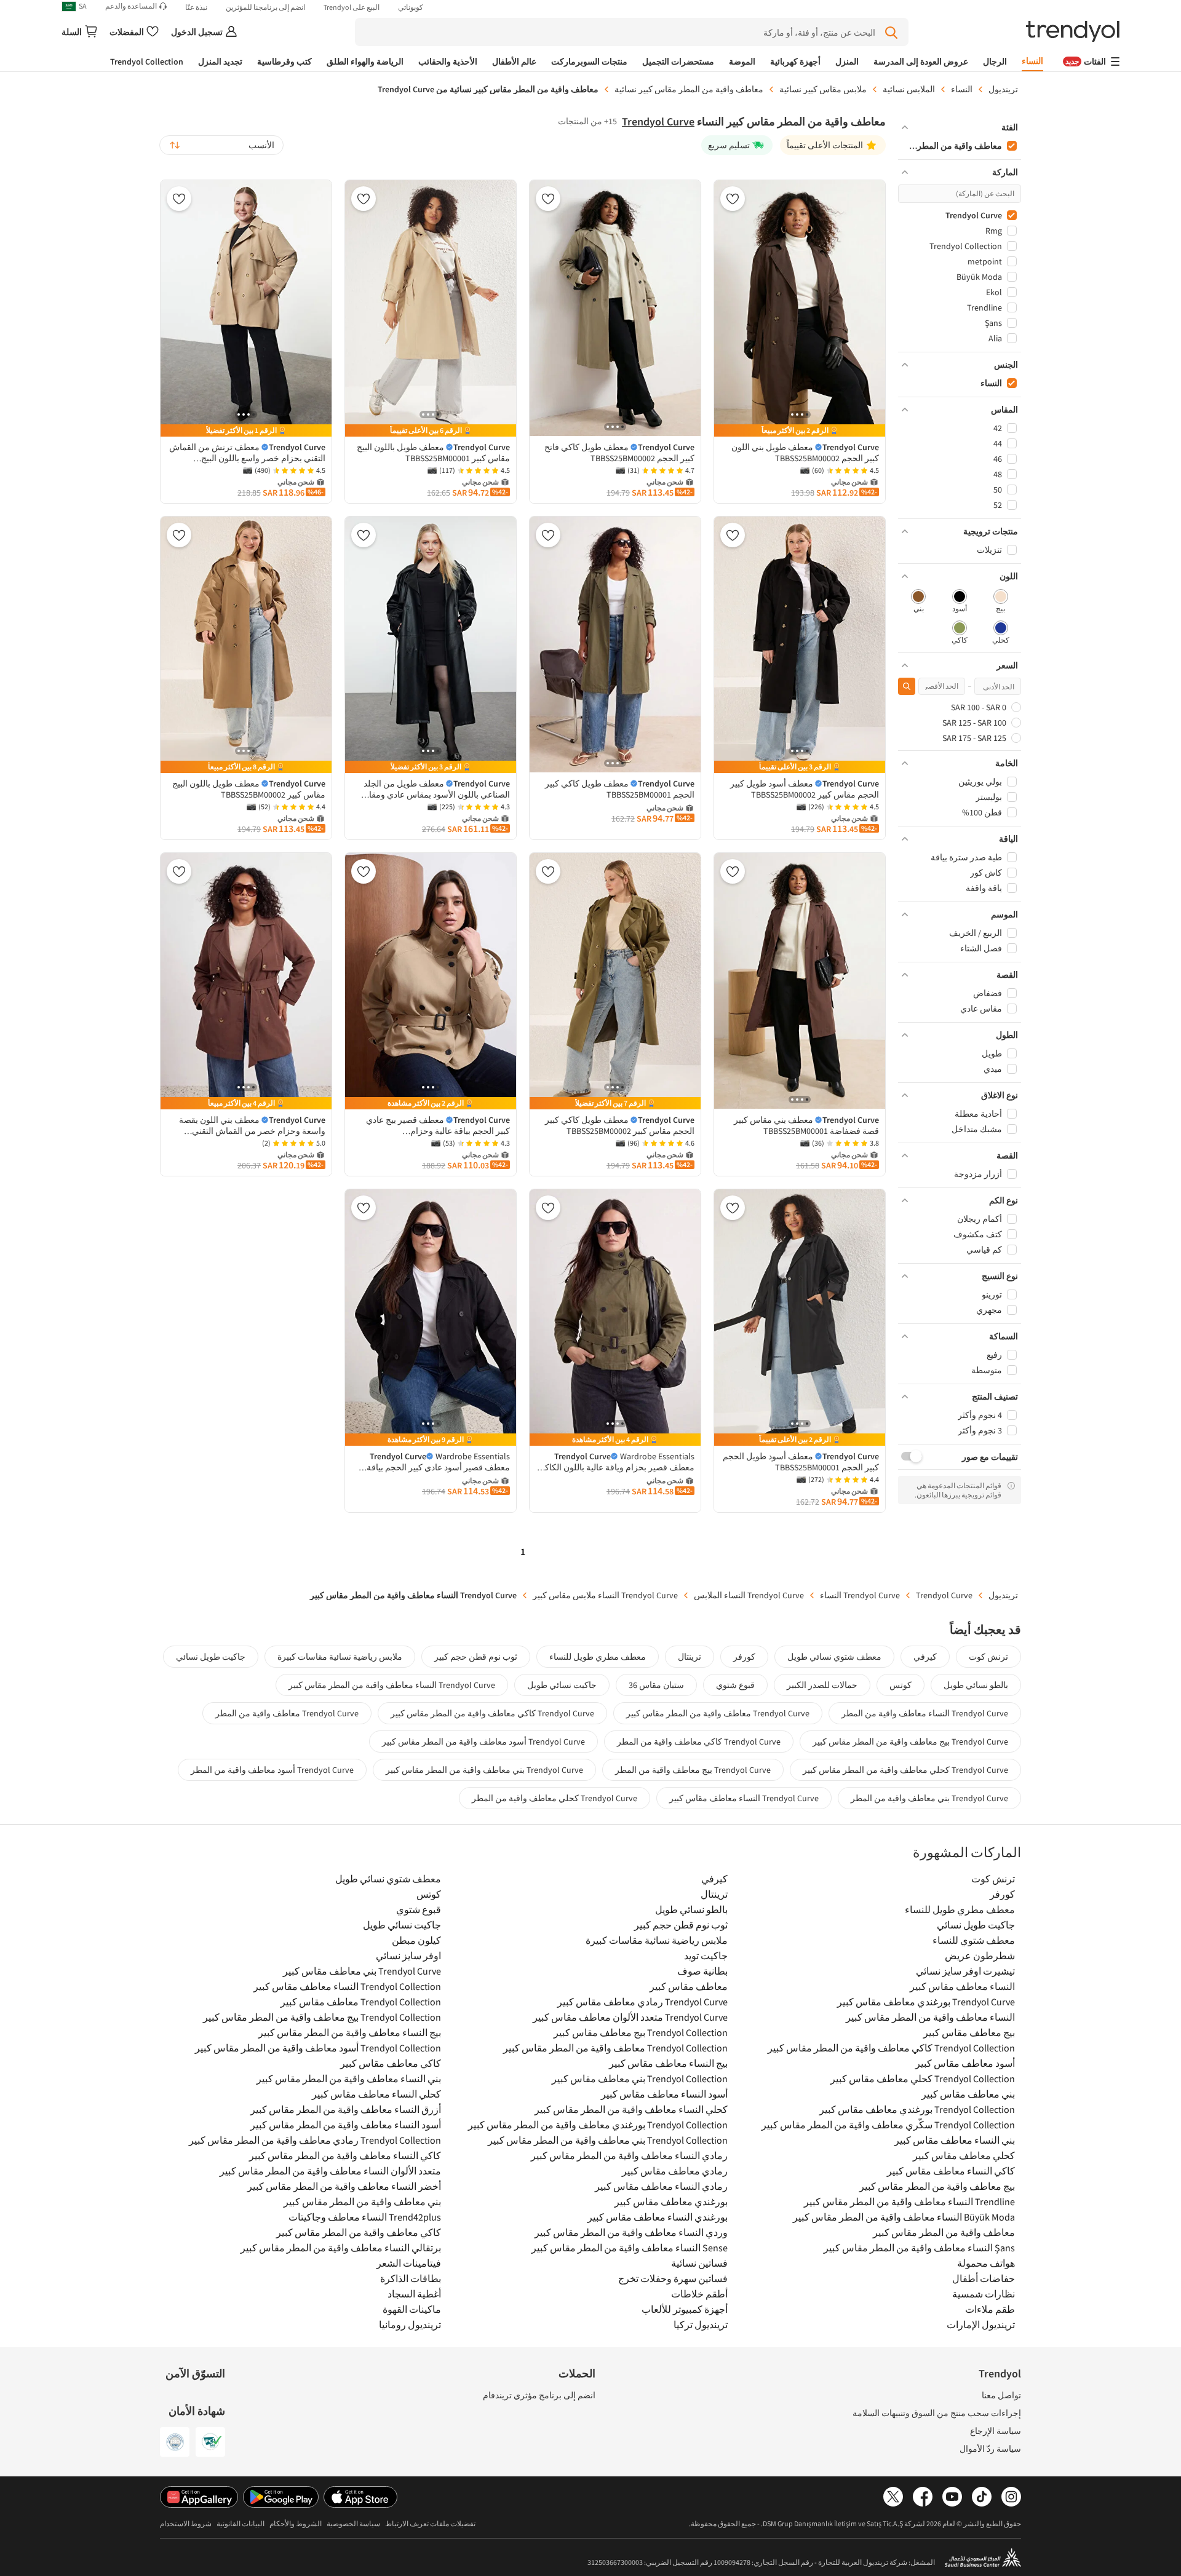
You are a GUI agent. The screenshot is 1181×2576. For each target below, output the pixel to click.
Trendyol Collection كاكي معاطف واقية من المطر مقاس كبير (891, 2048)
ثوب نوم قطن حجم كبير (476, 1657)
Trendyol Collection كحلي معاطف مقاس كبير (923, 2079)
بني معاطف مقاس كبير (968, 2094)
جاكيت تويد (706, 1956)
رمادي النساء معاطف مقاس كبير (661, 2186)
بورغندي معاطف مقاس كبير (671, 2201)
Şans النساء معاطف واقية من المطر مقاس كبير (919, 2248)
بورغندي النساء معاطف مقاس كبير (658, 2217)
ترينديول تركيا (701, 2324)
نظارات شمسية (984, 2294)
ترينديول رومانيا (410, 2324)
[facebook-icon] (923, 2497)
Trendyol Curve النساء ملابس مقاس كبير (605, 1595)
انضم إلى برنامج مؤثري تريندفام (539, 2395)
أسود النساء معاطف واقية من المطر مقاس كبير (346, 2125)
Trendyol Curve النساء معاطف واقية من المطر (925, 1713)
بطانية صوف (702, 1971)
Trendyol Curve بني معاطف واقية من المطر (929, 1798)
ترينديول (1003, 89)
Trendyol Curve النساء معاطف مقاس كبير (744, 1798)
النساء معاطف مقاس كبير (962, 1986)
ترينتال (690, 1657)
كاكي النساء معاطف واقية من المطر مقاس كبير (345, 2155)
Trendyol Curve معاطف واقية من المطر (287, 1713)
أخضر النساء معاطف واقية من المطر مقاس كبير (344, 2186)
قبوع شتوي (735, 1685)
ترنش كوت (988, 1657)
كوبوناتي (411, 7)
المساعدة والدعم (131, 6)
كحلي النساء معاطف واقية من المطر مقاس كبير (631, 2109)
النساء (962, 89)
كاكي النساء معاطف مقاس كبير (951, 2171)
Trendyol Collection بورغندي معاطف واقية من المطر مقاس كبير (598, 2125)
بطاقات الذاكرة (411, 2278)
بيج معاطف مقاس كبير (969, 2032)
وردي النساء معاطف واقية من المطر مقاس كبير (631, 2232)
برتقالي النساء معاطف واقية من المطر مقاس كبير (341, 2248)
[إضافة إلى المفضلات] (733, 199)
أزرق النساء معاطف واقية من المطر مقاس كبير (346, 2109)
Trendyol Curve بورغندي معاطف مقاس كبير (926, 2002)
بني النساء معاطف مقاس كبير (955, 2140)
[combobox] (221, 145)
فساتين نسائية (699, 2263)
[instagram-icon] (1011, 2497)
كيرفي (925, 1657)
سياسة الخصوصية (353, 2523)
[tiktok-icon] (982, 2497)
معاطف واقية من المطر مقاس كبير (944, 2232)
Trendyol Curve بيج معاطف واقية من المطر (693, 1770)
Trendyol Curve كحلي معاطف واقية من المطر (555, 1798)
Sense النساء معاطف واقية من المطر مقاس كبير (630, 2248)
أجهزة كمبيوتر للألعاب (685, 2309)
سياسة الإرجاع (996, 2431)
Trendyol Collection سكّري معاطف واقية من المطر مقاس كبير (888, 2125)
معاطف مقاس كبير (689, 1986)
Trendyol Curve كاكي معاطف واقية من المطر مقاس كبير (492, 1713)
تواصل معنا (1001, 2395)
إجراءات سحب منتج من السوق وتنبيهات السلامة (937, 2413)
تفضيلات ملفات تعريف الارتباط (430, 2523)
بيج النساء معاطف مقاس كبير (668, 2063)
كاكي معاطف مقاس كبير (391, 2063)
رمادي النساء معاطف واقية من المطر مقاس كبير (629, 2155)
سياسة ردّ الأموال (990, 2449)
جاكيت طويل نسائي (211, 1657)
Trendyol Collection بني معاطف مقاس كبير (640, 2079)
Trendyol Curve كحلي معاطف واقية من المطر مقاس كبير (905, 1770)
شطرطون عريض (980, 1956)
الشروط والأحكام (296, 2523)
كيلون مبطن (416, 1940)
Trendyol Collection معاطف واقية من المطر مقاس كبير (615, 2048)
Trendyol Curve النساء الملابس (749, 1595)
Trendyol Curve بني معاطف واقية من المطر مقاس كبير (484, 1770)
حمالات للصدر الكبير (822, 1685)
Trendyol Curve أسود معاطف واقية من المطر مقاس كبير (483, 1742)
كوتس (901, 1685)
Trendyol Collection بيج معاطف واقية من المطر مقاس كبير (322, 2017)
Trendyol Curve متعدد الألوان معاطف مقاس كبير (630, 2017)
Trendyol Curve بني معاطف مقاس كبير (362, 1971)
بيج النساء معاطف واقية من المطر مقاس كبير (350, 2032)
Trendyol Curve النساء (860, 1595)
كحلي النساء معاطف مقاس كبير (376, 2094)
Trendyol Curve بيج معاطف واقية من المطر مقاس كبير (910, 1742)
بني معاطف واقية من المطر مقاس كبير (362, 2201)
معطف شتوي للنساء (974, 1940)
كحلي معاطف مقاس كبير (964, 2155)
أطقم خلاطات (699, 2294)
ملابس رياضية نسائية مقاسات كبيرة (340, 1657)
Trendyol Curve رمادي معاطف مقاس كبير (642, 2002)
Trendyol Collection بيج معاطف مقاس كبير (641, 2032)
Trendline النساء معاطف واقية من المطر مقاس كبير (909, 2201)
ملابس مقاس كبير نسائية (823, 89)
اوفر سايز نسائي (408, 1956)
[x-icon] (893, 2497)
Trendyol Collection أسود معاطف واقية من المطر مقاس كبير (318, 2048)
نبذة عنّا (196, 7)
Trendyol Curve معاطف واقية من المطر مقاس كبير (718, 1713)
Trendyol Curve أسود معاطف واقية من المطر (272, 1770)
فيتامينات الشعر (409, 2263)
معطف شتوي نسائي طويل (834, 1657)
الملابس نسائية (909, 89)
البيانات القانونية (241, 2523)
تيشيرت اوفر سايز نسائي (965, 1971)
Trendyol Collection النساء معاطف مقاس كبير (347, 1986)
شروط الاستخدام (186, 2523)
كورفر (744, 1657)
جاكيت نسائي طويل (562, 1685)
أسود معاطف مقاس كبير (965, 2063)
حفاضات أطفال (984, 2278)
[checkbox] (1000, 602)
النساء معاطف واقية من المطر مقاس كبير (930, 2017)
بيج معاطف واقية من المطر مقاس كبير (937, 2186)
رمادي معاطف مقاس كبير (675, 2171)
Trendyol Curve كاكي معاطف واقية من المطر (699, 1742)
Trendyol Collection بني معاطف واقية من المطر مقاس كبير (608, 2140)
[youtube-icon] (952, 2497)
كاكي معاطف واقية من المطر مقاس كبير (359, 2232)
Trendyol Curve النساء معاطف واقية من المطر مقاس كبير (392, 1685)
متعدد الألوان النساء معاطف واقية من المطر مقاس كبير (330, 2171)
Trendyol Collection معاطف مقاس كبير (361, 2002)
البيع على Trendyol (352, 7)
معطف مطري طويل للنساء (598, 1657)
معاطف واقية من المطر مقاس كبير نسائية (689, 89)
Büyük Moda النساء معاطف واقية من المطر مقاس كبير (904, 2217)
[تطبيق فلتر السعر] (907, 686)
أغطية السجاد (414, 2294)
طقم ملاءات (990, 2309)
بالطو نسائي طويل (976, 1685)
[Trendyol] (1073, 32)
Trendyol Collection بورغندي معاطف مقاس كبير (917, 2109)
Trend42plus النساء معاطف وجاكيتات (365, 2217)
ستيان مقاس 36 (656, 1685)
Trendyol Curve (658, 121)
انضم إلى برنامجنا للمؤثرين (265, 7)
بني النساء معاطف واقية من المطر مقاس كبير (349, 2079)
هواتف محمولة (986, 2263)
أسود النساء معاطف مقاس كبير (664, 2094)
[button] (960, 127)
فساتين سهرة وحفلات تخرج (673, 2278)
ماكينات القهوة (412, 2309)
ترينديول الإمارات (981, 2324)
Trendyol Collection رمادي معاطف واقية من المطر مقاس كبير (315, 2140)
